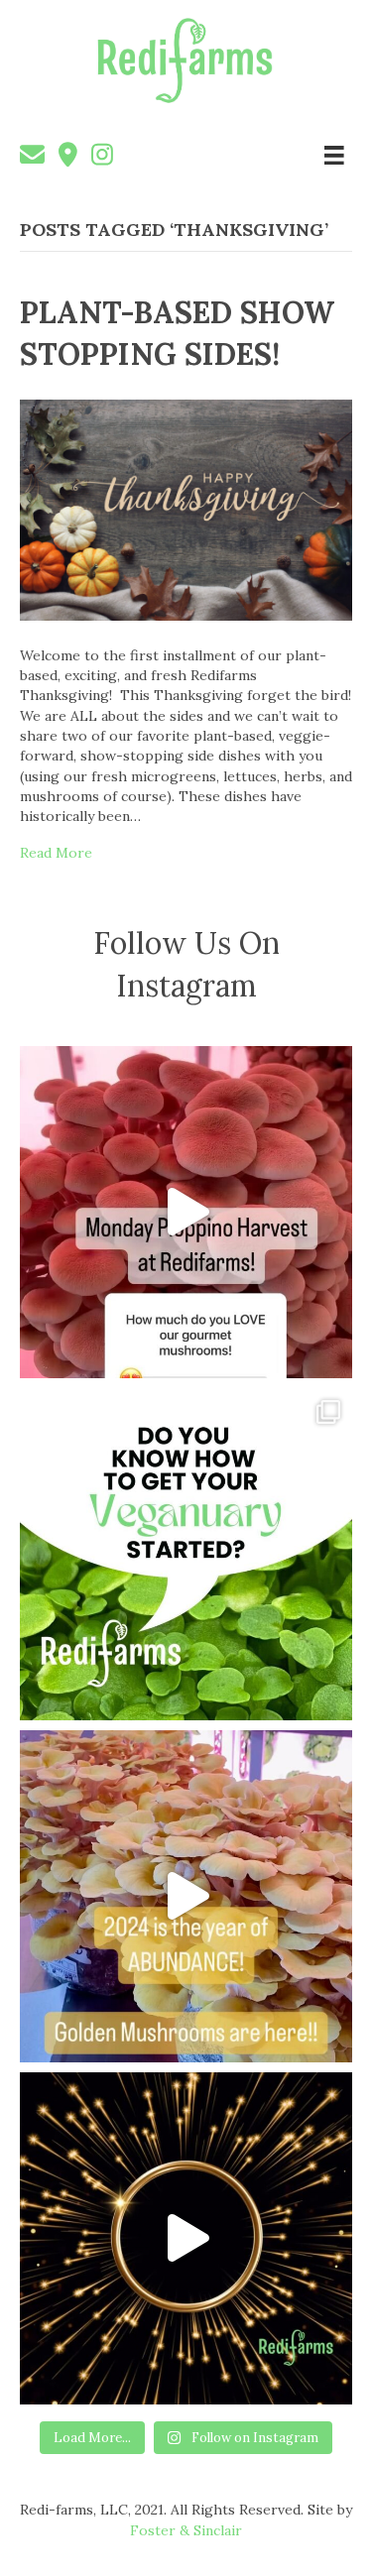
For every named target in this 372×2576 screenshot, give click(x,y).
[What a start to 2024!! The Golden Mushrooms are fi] (186, 1896)
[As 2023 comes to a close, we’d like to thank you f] (186, 2238)
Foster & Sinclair (186, 2530)
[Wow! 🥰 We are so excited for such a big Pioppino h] (186, 1212)
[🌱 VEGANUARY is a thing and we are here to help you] (186, 1554)
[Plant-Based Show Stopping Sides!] (186, 509)
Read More (56, 853)
